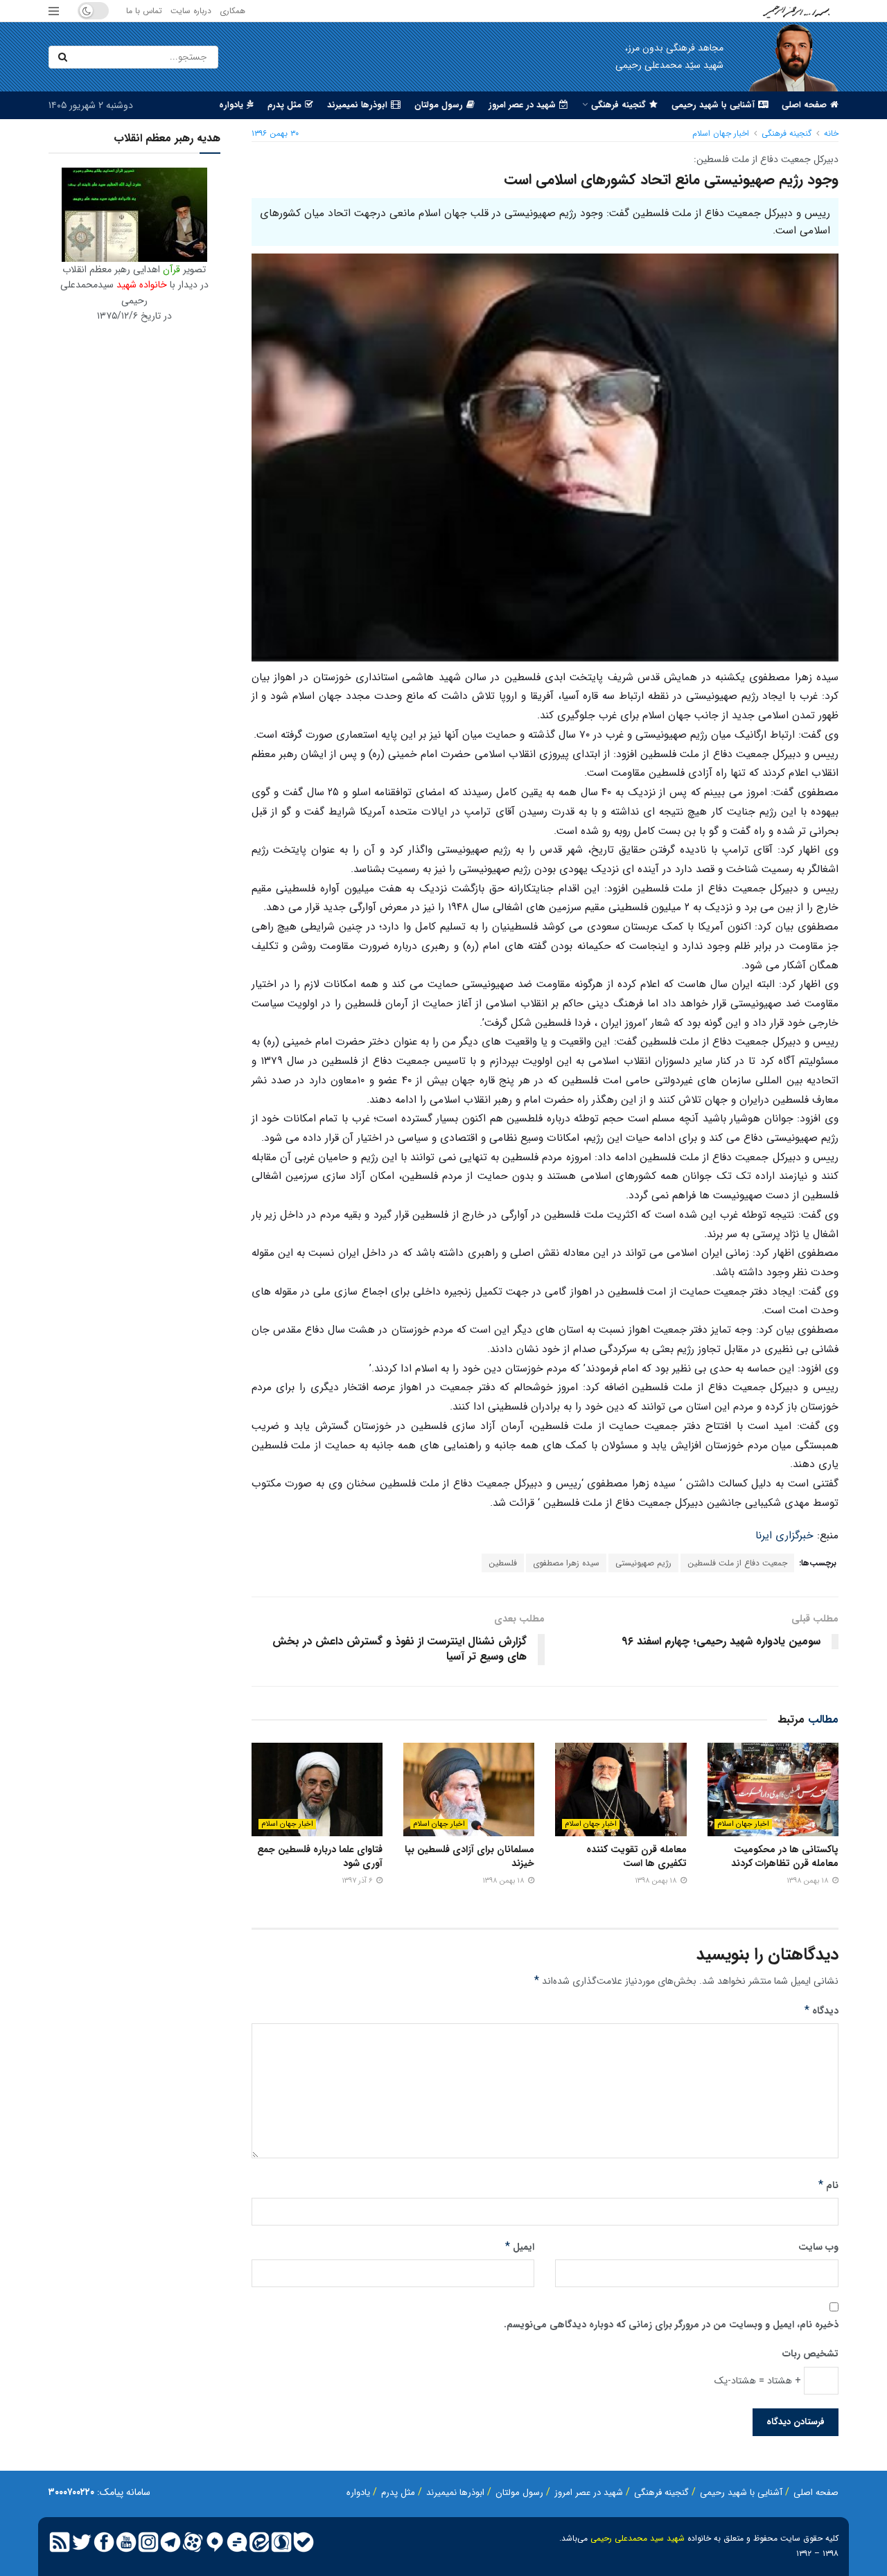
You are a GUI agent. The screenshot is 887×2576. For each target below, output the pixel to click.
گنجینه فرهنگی (618, 105)
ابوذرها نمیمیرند (357, 105)
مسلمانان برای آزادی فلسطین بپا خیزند (469, 1856)
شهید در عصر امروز (522, 105)
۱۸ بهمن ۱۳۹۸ (809, 1881)
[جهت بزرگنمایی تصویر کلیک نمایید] (134, 214)
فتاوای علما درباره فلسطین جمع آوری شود (320, 1856)
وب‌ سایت (818, 2247)
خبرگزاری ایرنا (784, 1536)
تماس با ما (144, 11)
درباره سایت (191, 11)
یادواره (231, 105)
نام (828, 2185)
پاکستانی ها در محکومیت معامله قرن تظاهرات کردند (785, 1856)
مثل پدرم (284, 105)
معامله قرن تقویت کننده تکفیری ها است (636, 1856)
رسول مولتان (439, 105)
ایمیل (520, 2247)
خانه (831, 133)
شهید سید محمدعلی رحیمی (638, 2538)
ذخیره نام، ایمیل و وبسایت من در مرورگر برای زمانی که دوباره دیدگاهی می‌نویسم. (671, 2325)
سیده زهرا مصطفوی (566, 1563)
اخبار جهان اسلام (721, 133)
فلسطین (503, 1563)
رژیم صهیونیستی (643, 1563)
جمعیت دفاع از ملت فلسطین (737, 1563)
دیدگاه (822, 2011)
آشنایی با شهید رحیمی (713, 105)
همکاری (232, 11)
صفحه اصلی (804, 105)
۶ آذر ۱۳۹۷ (358, 1881)
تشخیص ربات (810, 2354)
